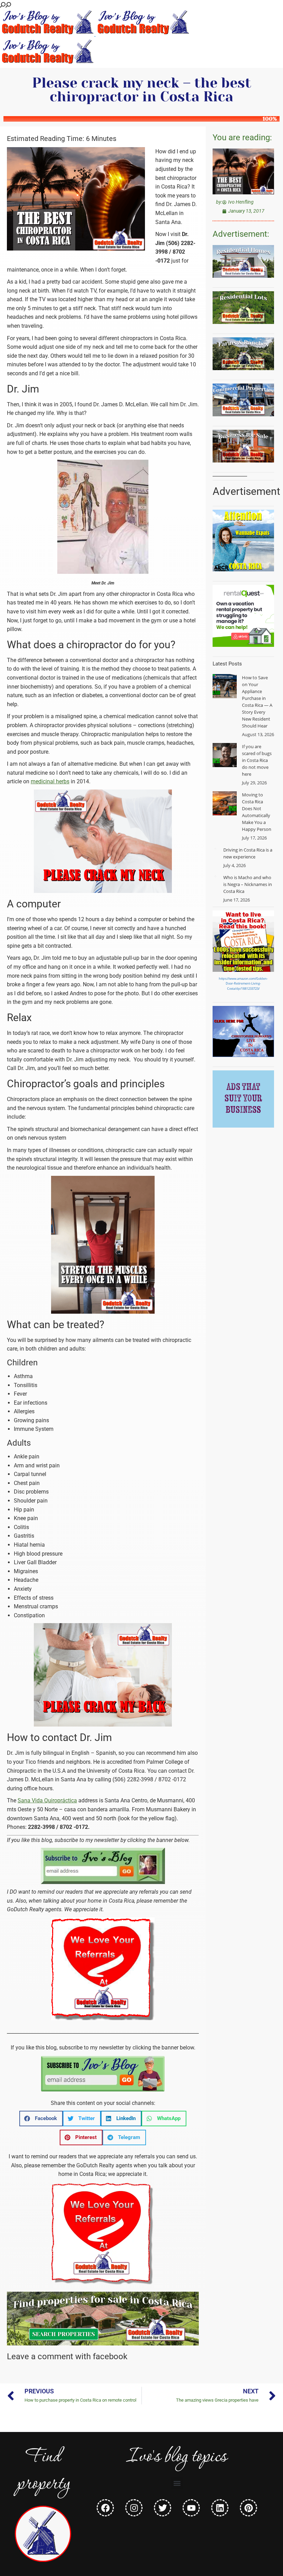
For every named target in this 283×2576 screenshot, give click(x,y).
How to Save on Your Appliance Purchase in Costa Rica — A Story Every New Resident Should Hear (257, 702)
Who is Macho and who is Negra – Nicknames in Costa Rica (248, 884)
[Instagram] (134, 2508)
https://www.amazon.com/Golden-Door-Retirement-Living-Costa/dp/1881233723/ (243, 984)
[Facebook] (105, 2508)
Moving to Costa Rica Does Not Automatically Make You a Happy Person (257, 812)
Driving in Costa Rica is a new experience (248, 853)
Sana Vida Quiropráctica (47, 1800)
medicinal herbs (50, 781)
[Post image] (225, 686)
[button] (41, 2119)
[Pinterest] (248, 2508)
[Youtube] (191, 2508)
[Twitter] (163, 2508)
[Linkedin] (220, 2508)
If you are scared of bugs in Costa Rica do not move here (257, 760)
